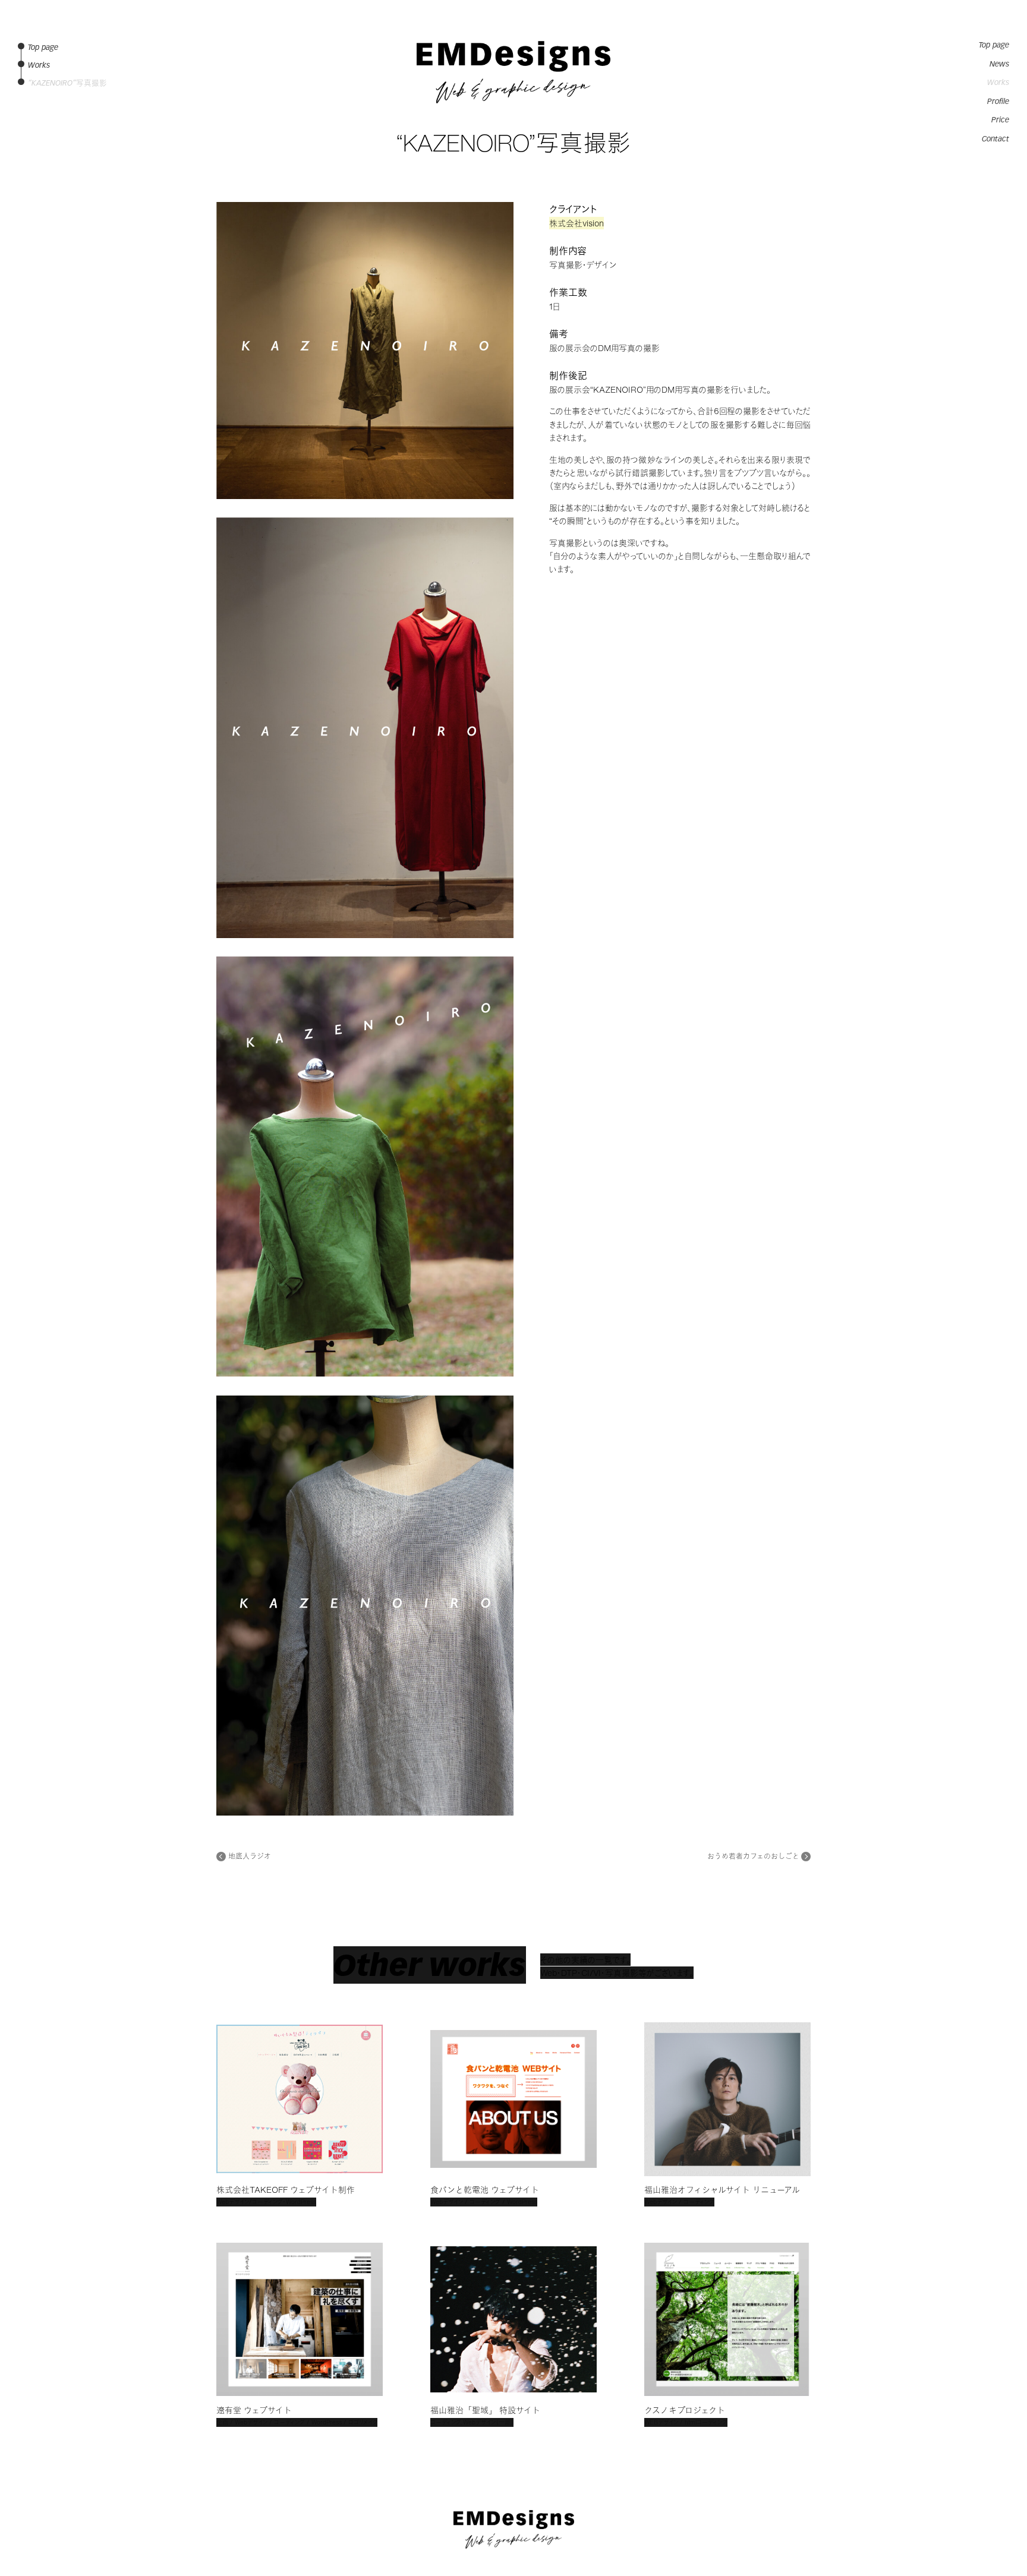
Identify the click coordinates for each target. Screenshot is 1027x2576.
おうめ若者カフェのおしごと (753, 1857)
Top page (994, 45)
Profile (998, 102)
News (999, 64)
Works (998, 83)
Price (1000, 120)
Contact (996, 139)
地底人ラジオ (250, 1857)
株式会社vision (576, 223)
